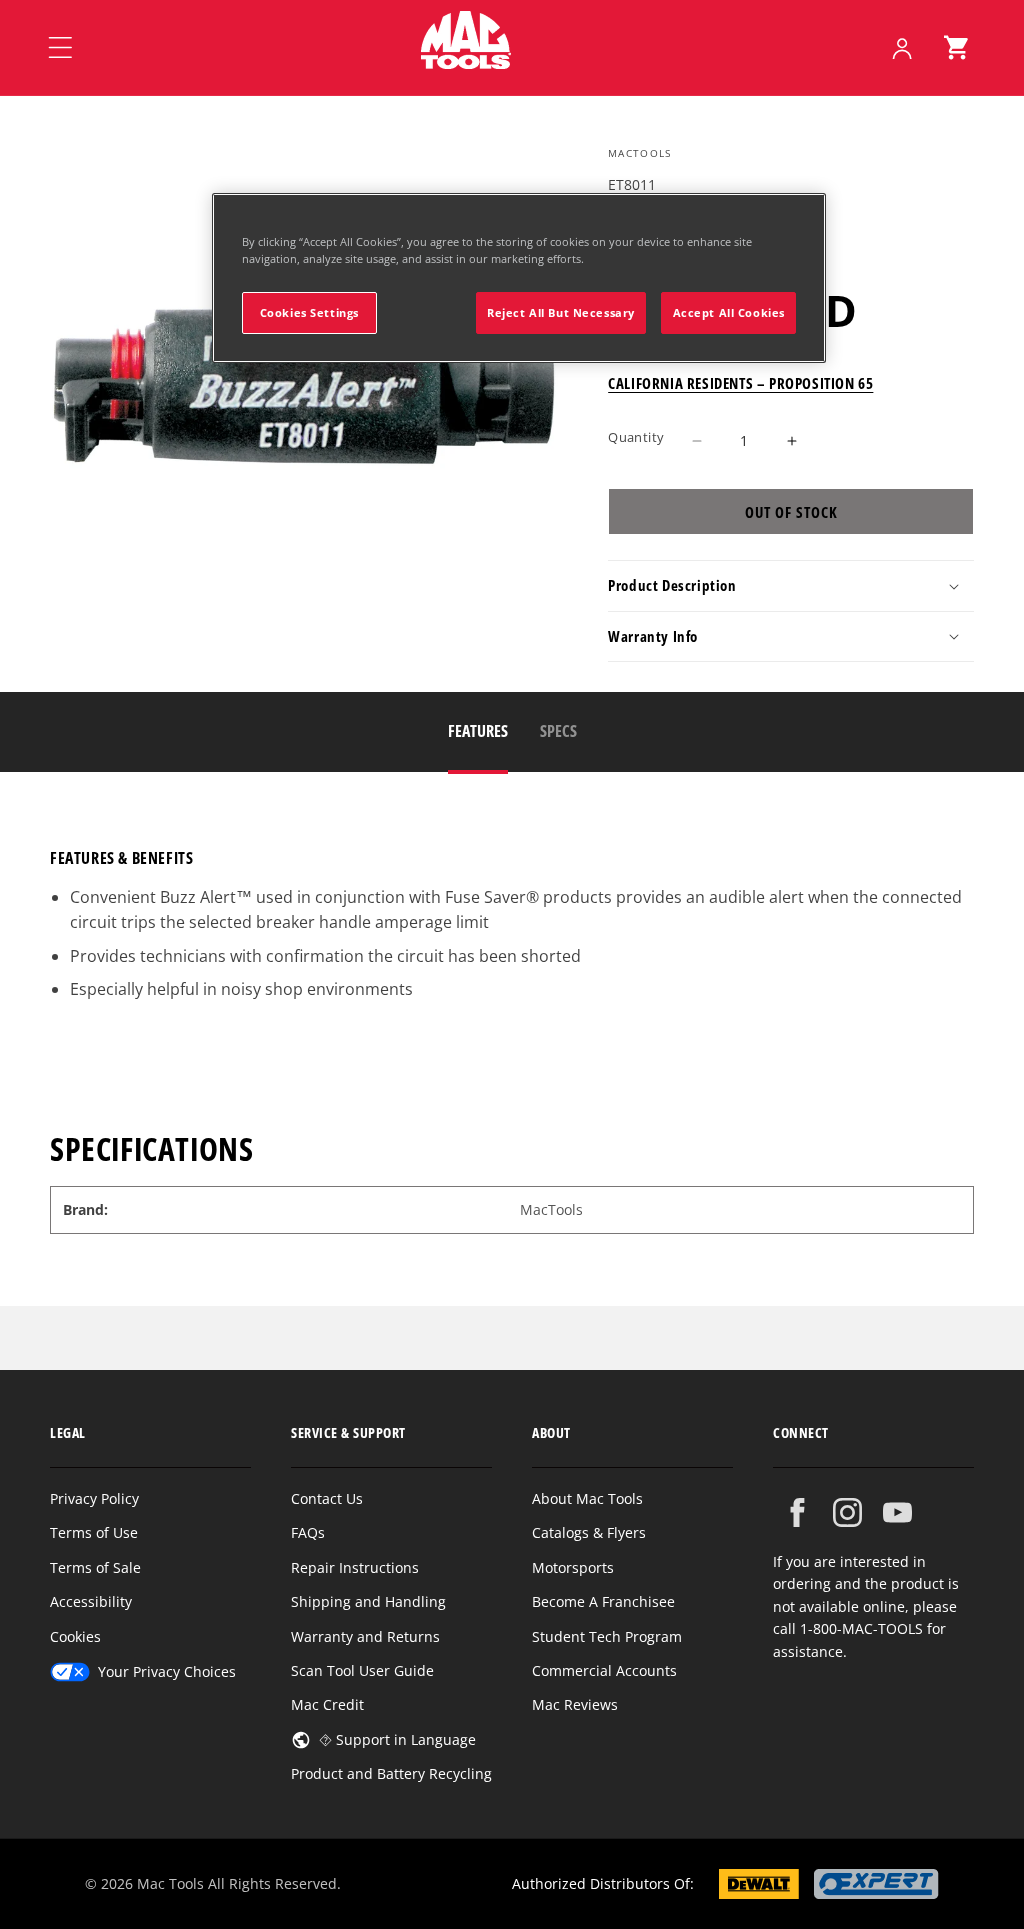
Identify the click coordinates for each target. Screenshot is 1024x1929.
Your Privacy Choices (167, 1671)
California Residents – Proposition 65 (740, 383)
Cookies (75, 1636)
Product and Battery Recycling (391, 1773)
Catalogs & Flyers (589, 1532)
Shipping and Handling (368, 1601)
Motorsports (573, 1567)
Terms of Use (94, 1532)
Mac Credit (327, 1704)
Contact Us (327, 1498)
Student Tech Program (607, 1636)
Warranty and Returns (365, 1636)
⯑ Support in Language (397, 1739)
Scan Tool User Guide (362, 1670)
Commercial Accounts (604, 1670)
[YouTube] (897, 1512)
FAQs (308, 1532)
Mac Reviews (575, 1704)
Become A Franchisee (603, 1601)
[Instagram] (847, 1512)
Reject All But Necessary (561, 312)
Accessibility (91, 1601)
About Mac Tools (587, 1498)
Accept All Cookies (729, 312)
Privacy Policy (94, 1498)
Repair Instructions (355, 1567)
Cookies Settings (309, 312)
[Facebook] (797, 1512)
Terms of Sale (95, 1567)
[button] (956, 48)
